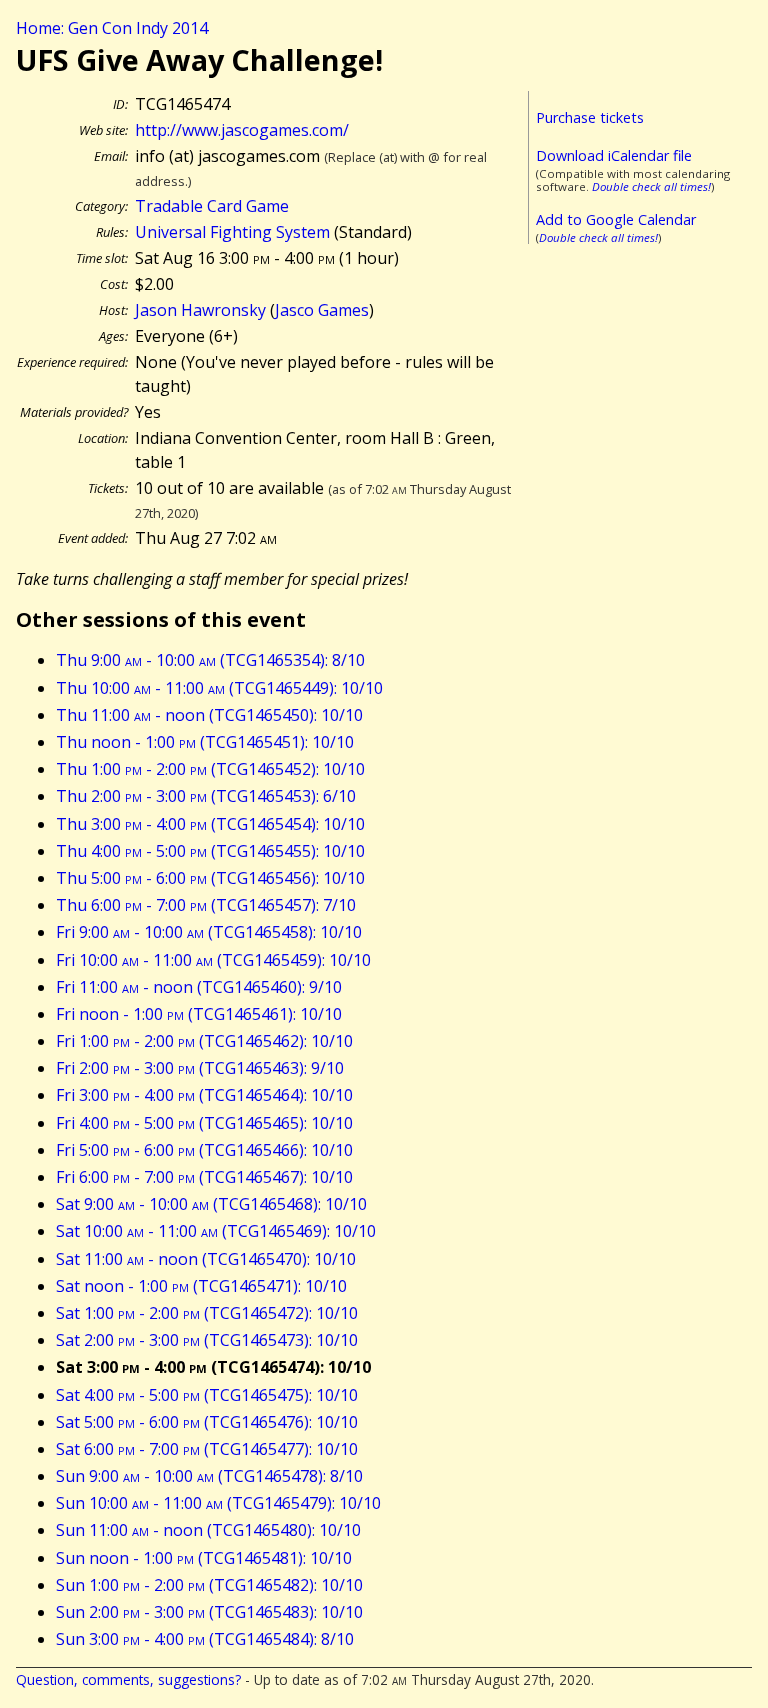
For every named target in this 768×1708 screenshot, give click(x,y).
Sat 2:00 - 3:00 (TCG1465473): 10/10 (207, 1340)
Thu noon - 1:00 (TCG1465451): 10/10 (205, 742)
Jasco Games (322, 310)
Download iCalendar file (614, 155)
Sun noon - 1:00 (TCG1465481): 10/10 (204, 1558)
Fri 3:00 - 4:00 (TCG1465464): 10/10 (204, 1095)
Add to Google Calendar (616, 219)
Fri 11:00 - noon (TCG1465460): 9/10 (199, 987)
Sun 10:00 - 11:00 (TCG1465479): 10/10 (218, 1503)
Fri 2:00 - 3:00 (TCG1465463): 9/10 (200, 1068)
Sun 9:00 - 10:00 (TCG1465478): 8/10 (209, 1476)
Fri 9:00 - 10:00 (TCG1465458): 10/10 (209, 932)
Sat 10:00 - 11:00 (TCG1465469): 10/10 (216, 1231)
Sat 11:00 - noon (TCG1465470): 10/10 (206, 1259)
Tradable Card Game (212, 206)
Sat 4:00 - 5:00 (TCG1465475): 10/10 (207, 1395)
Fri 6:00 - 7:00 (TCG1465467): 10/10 (204, 1177)
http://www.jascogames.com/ (242, 130)
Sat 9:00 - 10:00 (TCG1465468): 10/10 (211, 1204)
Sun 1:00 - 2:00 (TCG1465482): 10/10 (209, 1585)
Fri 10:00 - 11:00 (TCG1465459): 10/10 (213, 960)
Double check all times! (651, 186)
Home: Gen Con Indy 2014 (112, 28)
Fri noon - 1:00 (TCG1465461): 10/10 (199, 1014)
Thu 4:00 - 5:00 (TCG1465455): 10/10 (210, 851)
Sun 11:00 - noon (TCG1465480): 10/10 (208, 1530)
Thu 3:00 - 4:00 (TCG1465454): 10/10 (210, 824)
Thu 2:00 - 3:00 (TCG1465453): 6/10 (206, 796)
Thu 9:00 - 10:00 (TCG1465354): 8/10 (210, 660)
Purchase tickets (590, 117)
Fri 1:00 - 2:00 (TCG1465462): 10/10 (204, 1041)
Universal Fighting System (232, 232)
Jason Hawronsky (200, 310)
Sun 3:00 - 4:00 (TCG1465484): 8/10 (205, 1639)
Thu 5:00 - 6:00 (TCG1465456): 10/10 (210, 878)
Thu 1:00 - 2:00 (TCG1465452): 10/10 (210, 769)
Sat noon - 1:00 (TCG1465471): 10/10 (201, 1286)
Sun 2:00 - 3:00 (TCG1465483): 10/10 (209, 1612)
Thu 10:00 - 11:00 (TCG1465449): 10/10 (219, 688)
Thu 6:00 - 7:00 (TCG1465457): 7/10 (206, 905)
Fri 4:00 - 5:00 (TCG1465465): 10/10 (204, 1123)
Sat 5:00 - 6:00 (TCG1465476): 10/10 (207, 1422)
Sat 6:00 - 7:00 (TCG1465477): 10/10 (207, 1449)
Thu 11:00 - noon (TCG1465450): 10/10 (209, 715)
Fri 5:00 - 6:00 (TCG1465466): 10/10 (204, 1150)
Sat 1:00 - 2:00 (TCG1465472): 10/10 (207, 1313)
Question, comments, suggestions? (128, 1679)
